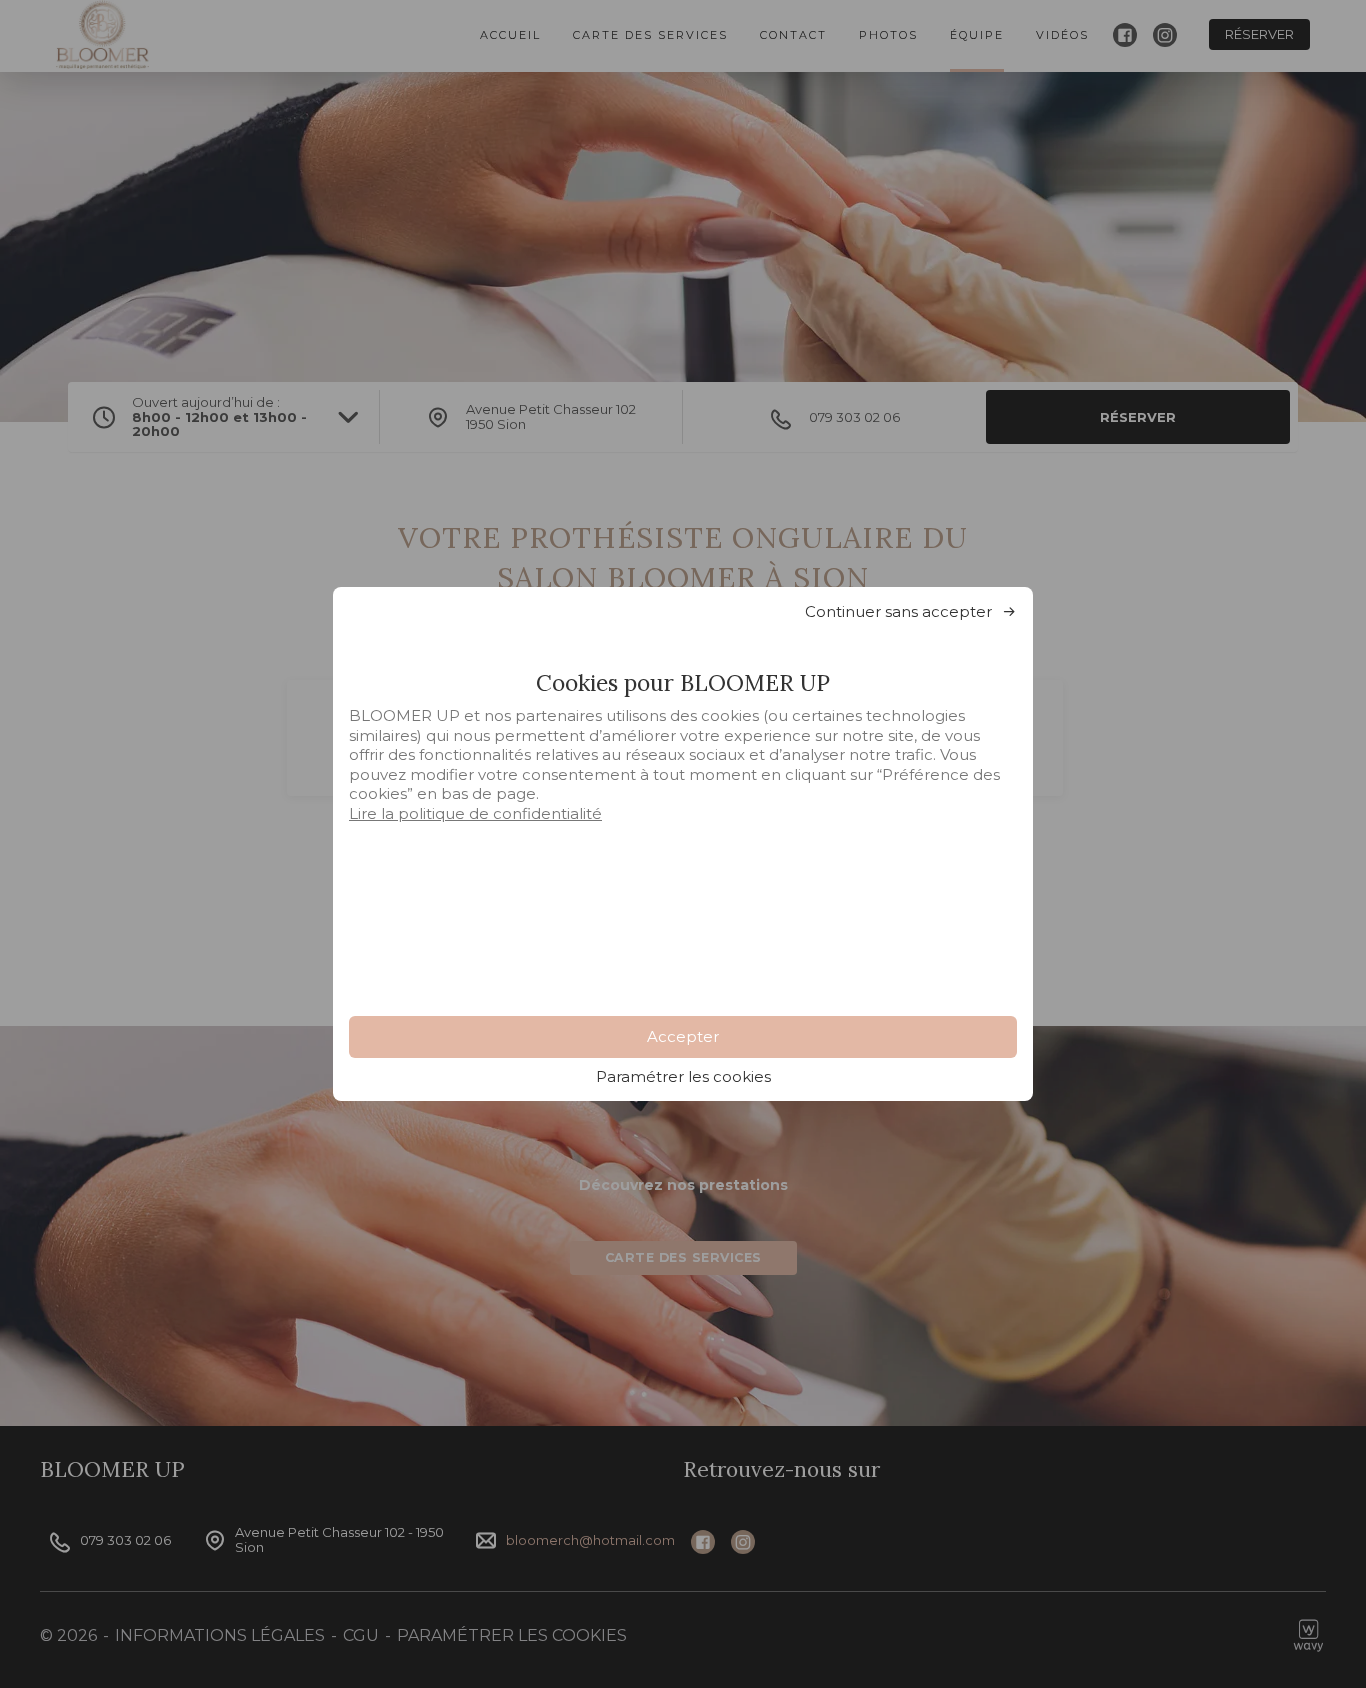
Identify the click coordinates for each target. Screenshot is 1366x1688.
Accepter (683, 1036)
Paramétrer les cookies (683, 1076)
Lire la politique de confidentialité (475, 813)
